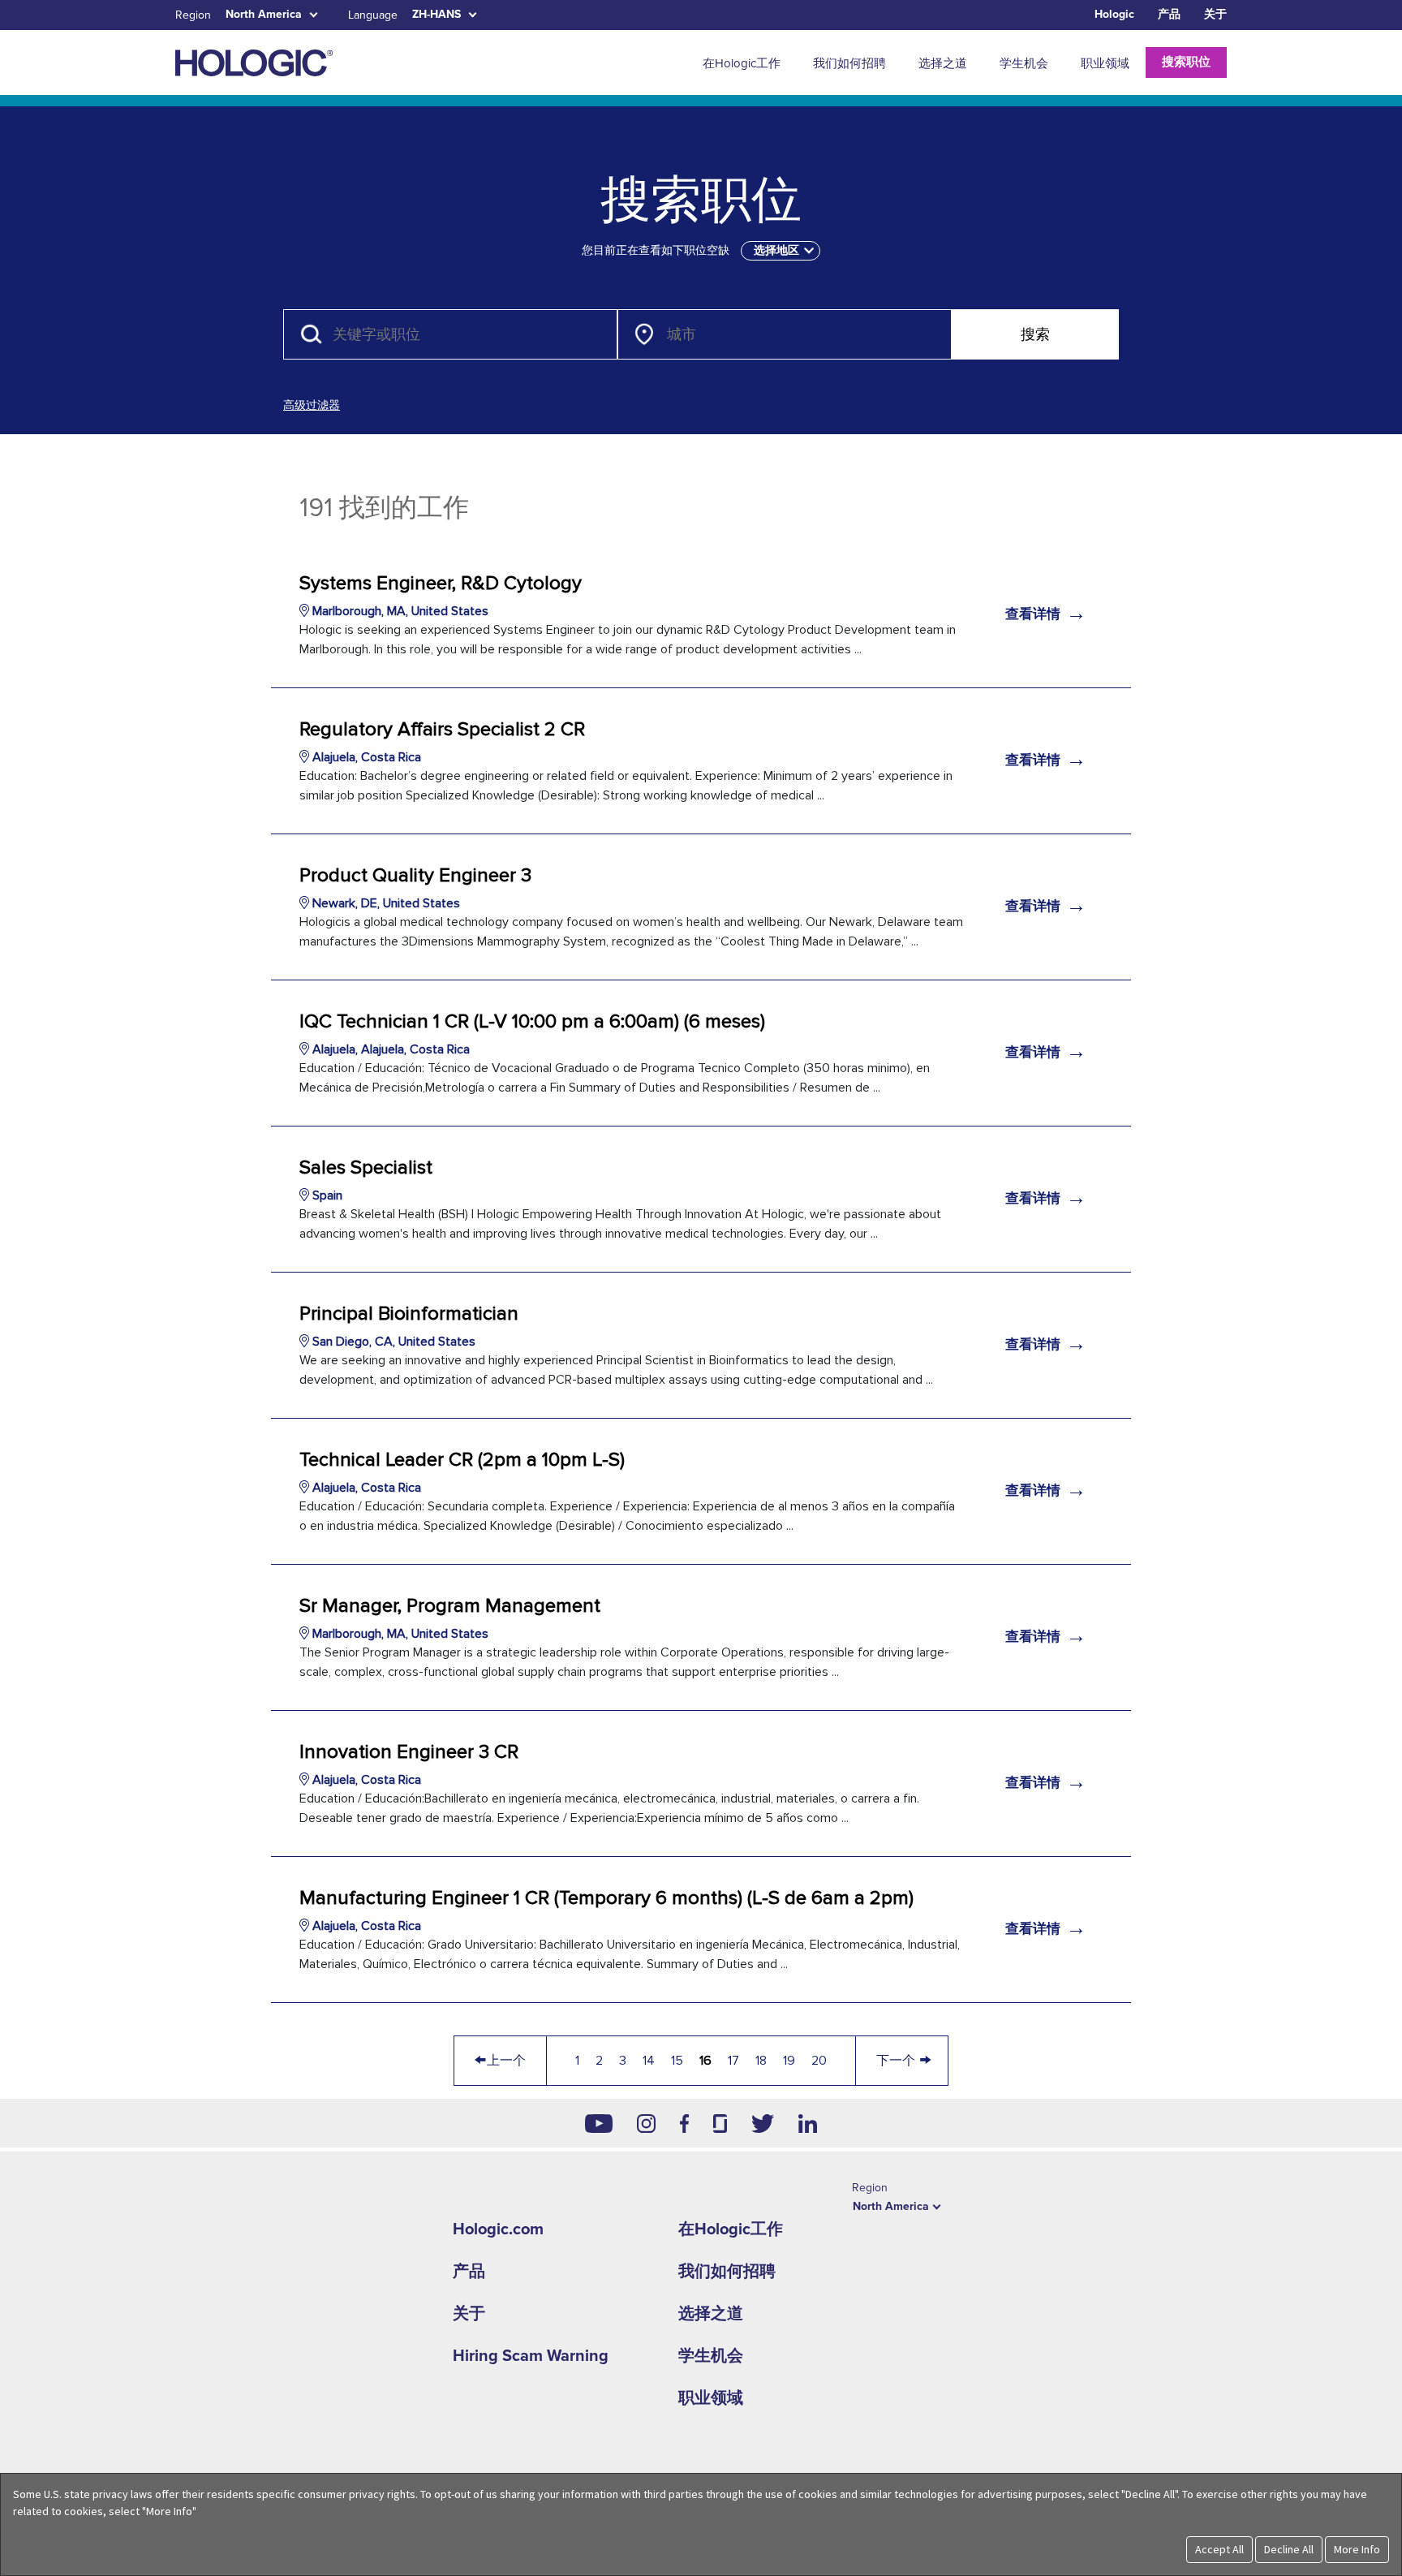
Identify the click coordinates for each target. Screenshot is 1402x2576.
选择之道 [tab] (943, 63)
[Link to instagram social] (646, 2123)
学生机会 (711, 2356)
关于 (1215, 14)
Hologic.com (498, 2229)
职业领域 (711, 2398)
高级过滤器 (312, 405)
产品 (1169, 14)
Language (373, 15)
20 (819, 2061)
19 (789, 2061)
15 (677, 2061)
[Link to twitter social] (763, 2123)
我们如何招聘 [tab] (849, 63)
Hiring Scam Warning (531, 2356)
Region (193, 15)
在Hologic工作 (731, 2229)
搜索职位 (1186, 62)
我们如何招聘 (727, 2272)
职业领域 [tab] (1105, 63)
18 (761, 2061)
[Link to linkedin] (808, 2123)
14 (649, 2061)
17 (733, 2061)
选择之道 (711, 2314)
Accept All (1219, 2549)
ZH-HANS (437, 14)
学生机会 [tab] (1024, 63)
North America (264, 14)
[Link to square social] (720, 2123)
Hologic (1114, 14)
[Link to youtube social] (599, 2123)
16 (705, 2061)
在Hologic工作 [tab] (742, 63)
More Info (1357, 2549)
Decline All (1289, 2549)
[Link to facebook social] (685, 2123)
